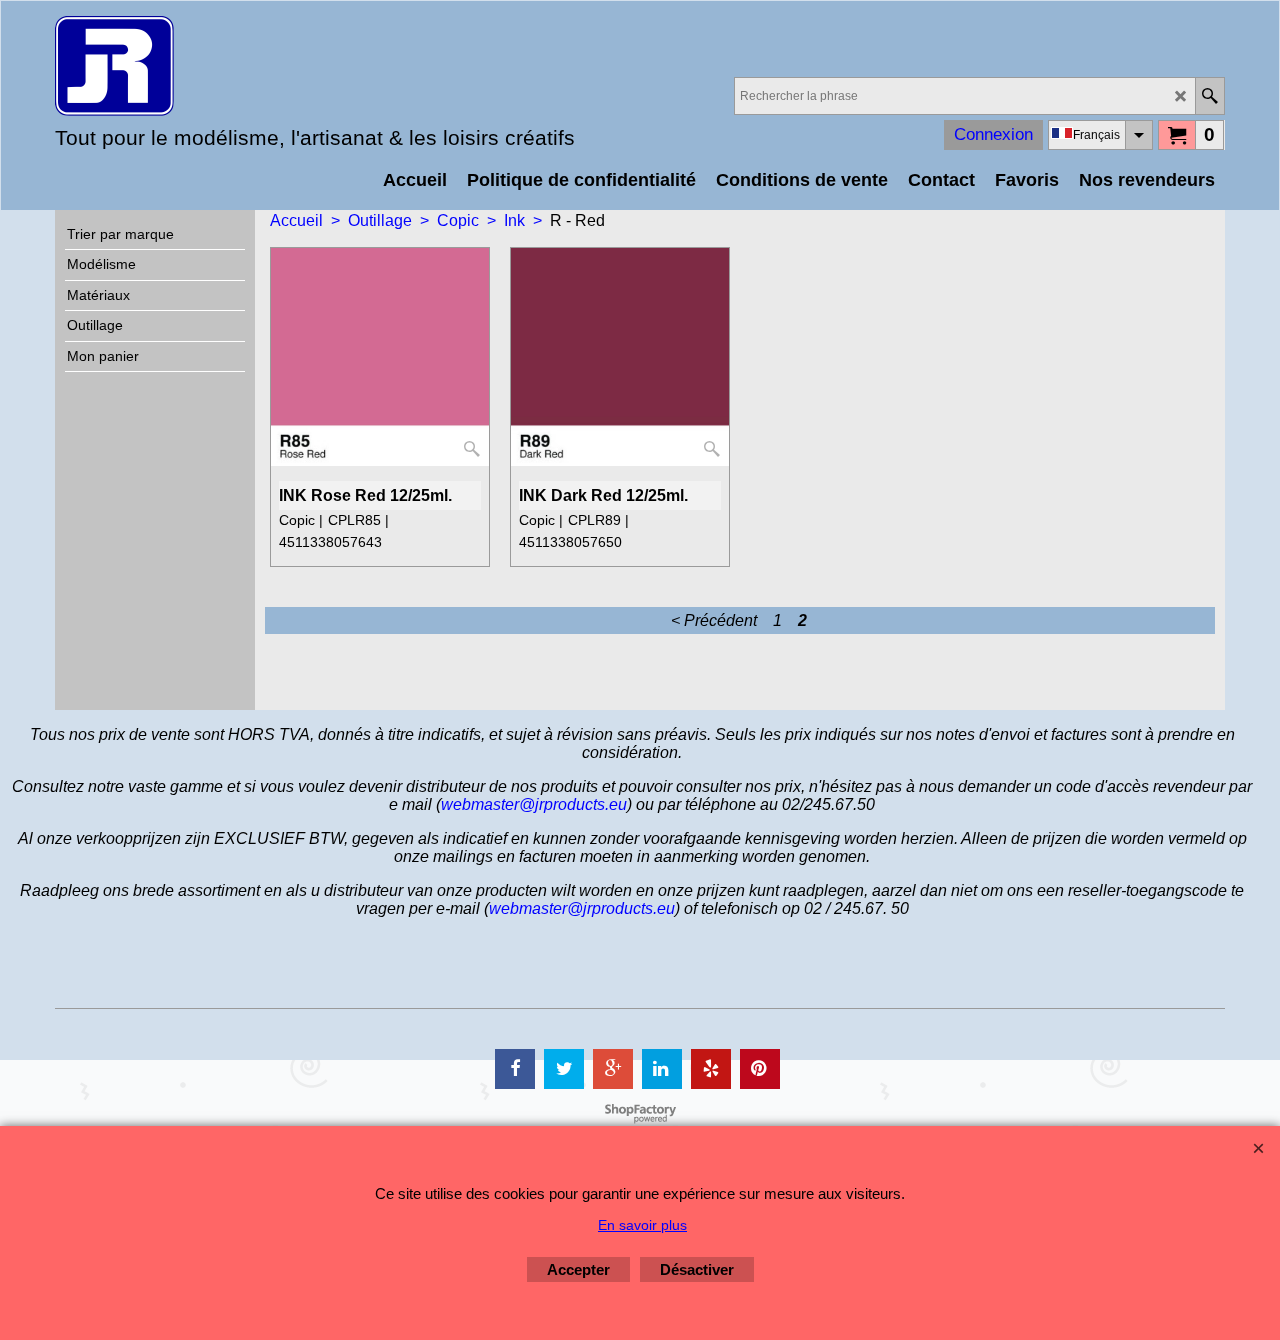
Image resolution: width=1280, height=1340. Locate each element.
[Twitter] (564, 1069)
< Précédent (714, 620)
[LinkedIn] (662, 1069)
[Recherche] (1209, 96)
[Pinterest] (760, 1069)
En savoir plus (642, 1225)
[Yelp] (711, 1069)
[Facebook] (515, 1069)
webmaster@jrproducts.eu (534, 804)
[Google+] (613, 1069)
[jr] (230, 66)
